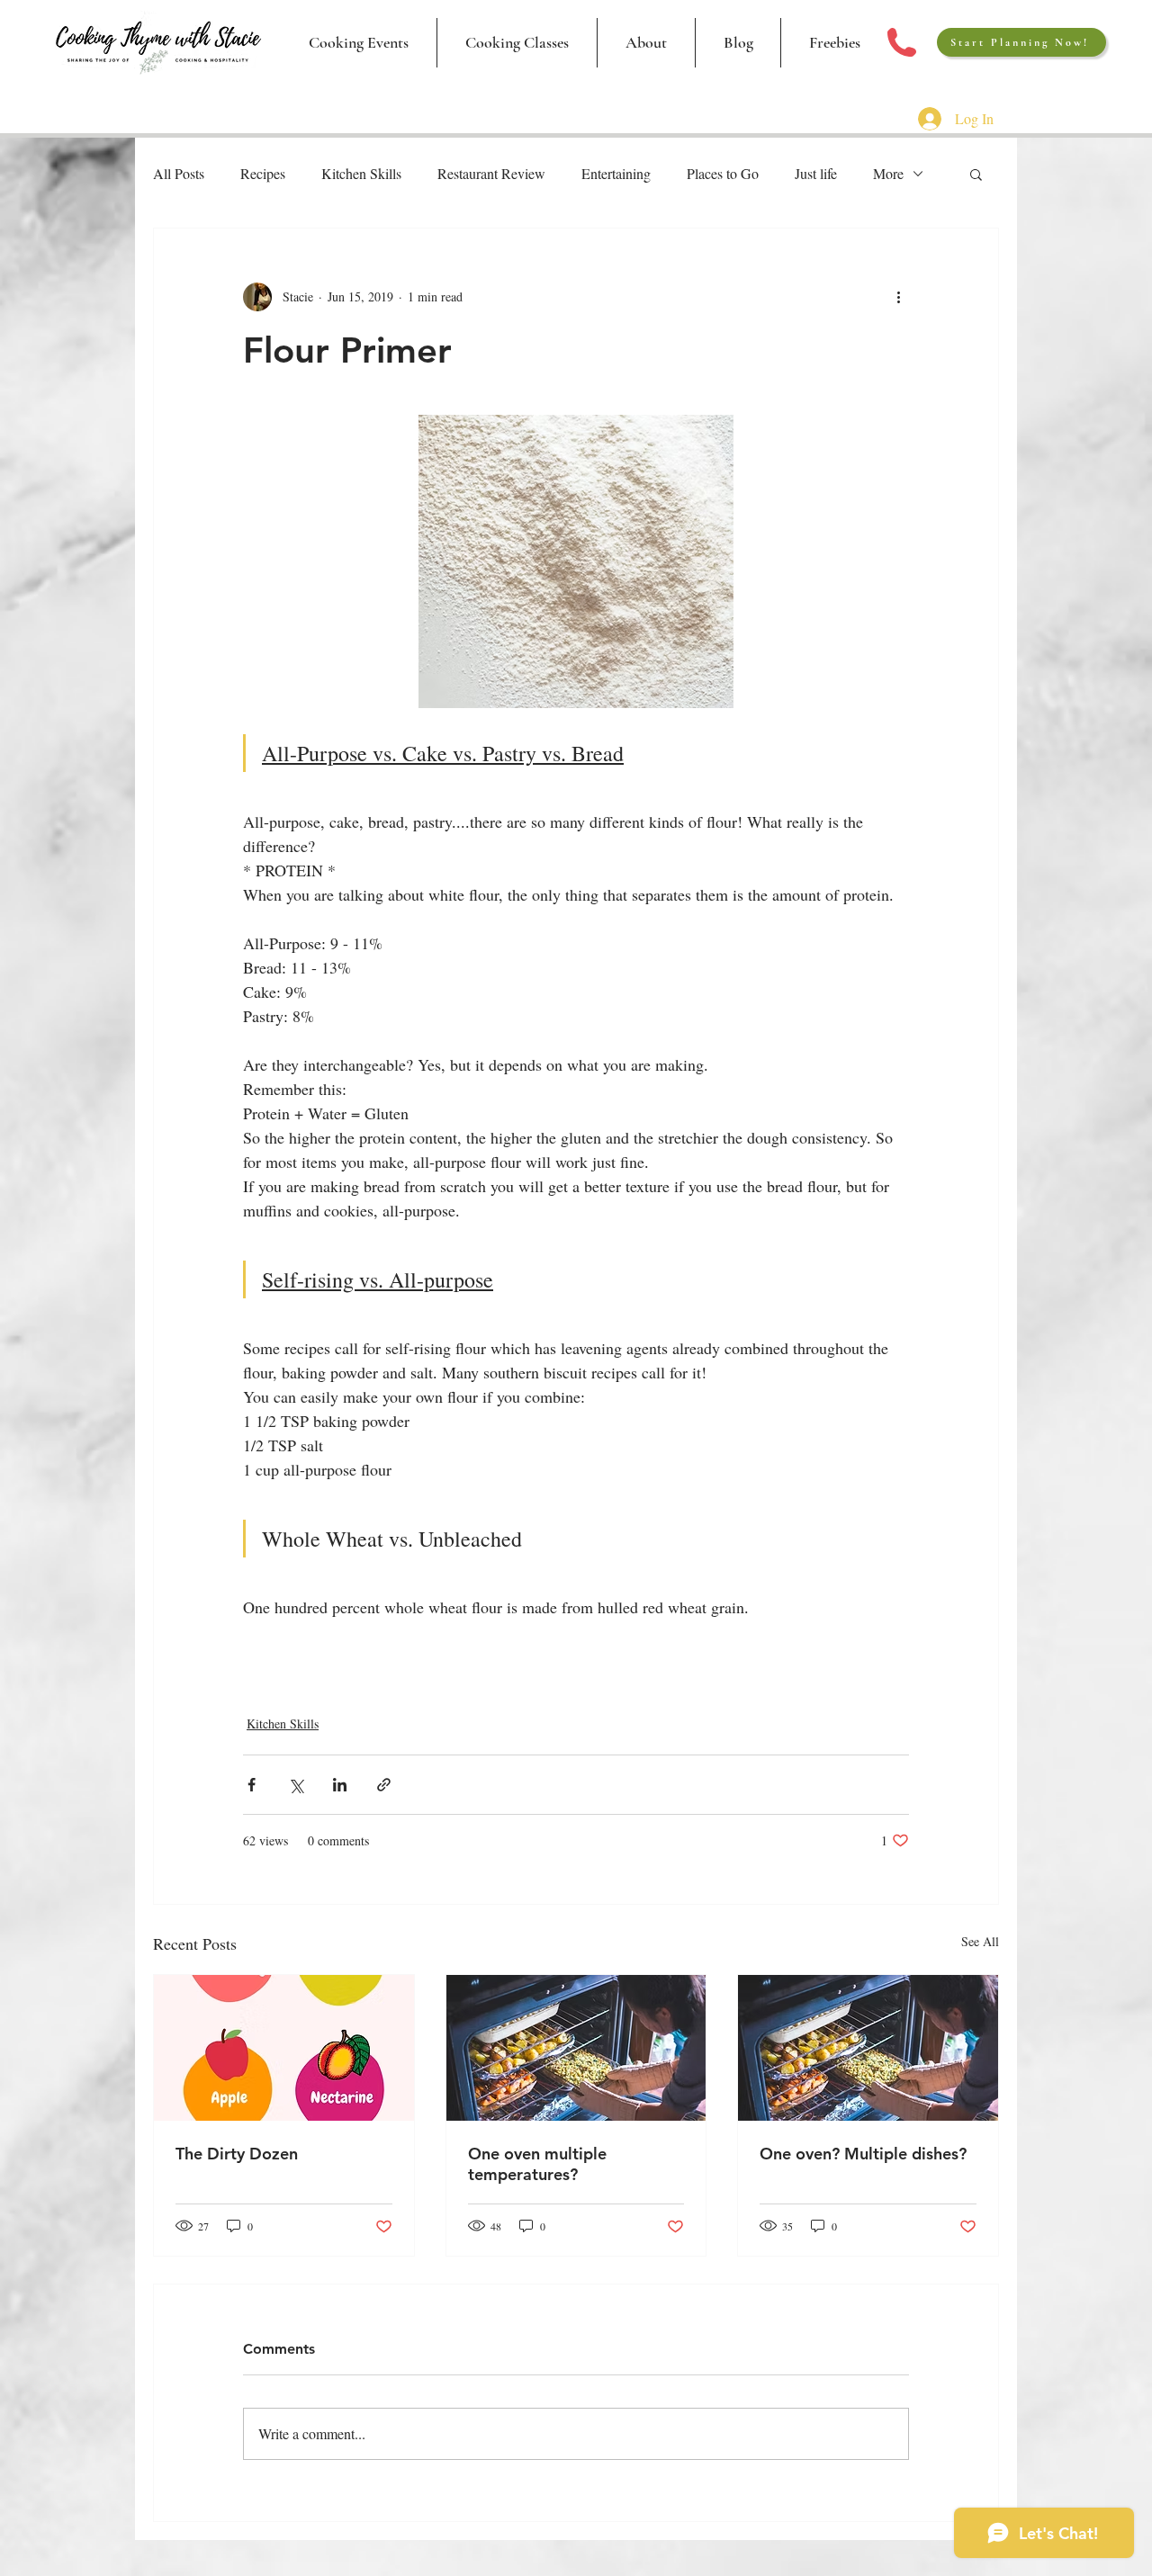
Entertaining (616, 173)
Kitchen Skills (361, 173)
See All (980, 1941)
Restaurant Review (491, 173)
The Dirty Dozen (237, 2154)
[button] (517, 43)
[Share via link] (384, 1785)
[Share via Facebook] (252, 1785)
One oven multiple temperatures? (537, 2164)
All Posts (179, 173)
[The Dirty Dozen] (284, 2048)
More (888, 173)
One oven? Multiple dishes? (863, 2154)
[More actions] (898, 297)
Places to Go (723, 173)
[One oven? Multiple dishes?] (868, 2048)
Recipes (263, 173)
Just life (816, 173)
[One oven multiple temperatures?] (576, 2048)
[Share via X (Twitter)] (296, 1785)
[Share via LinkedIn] (340, 1785)
